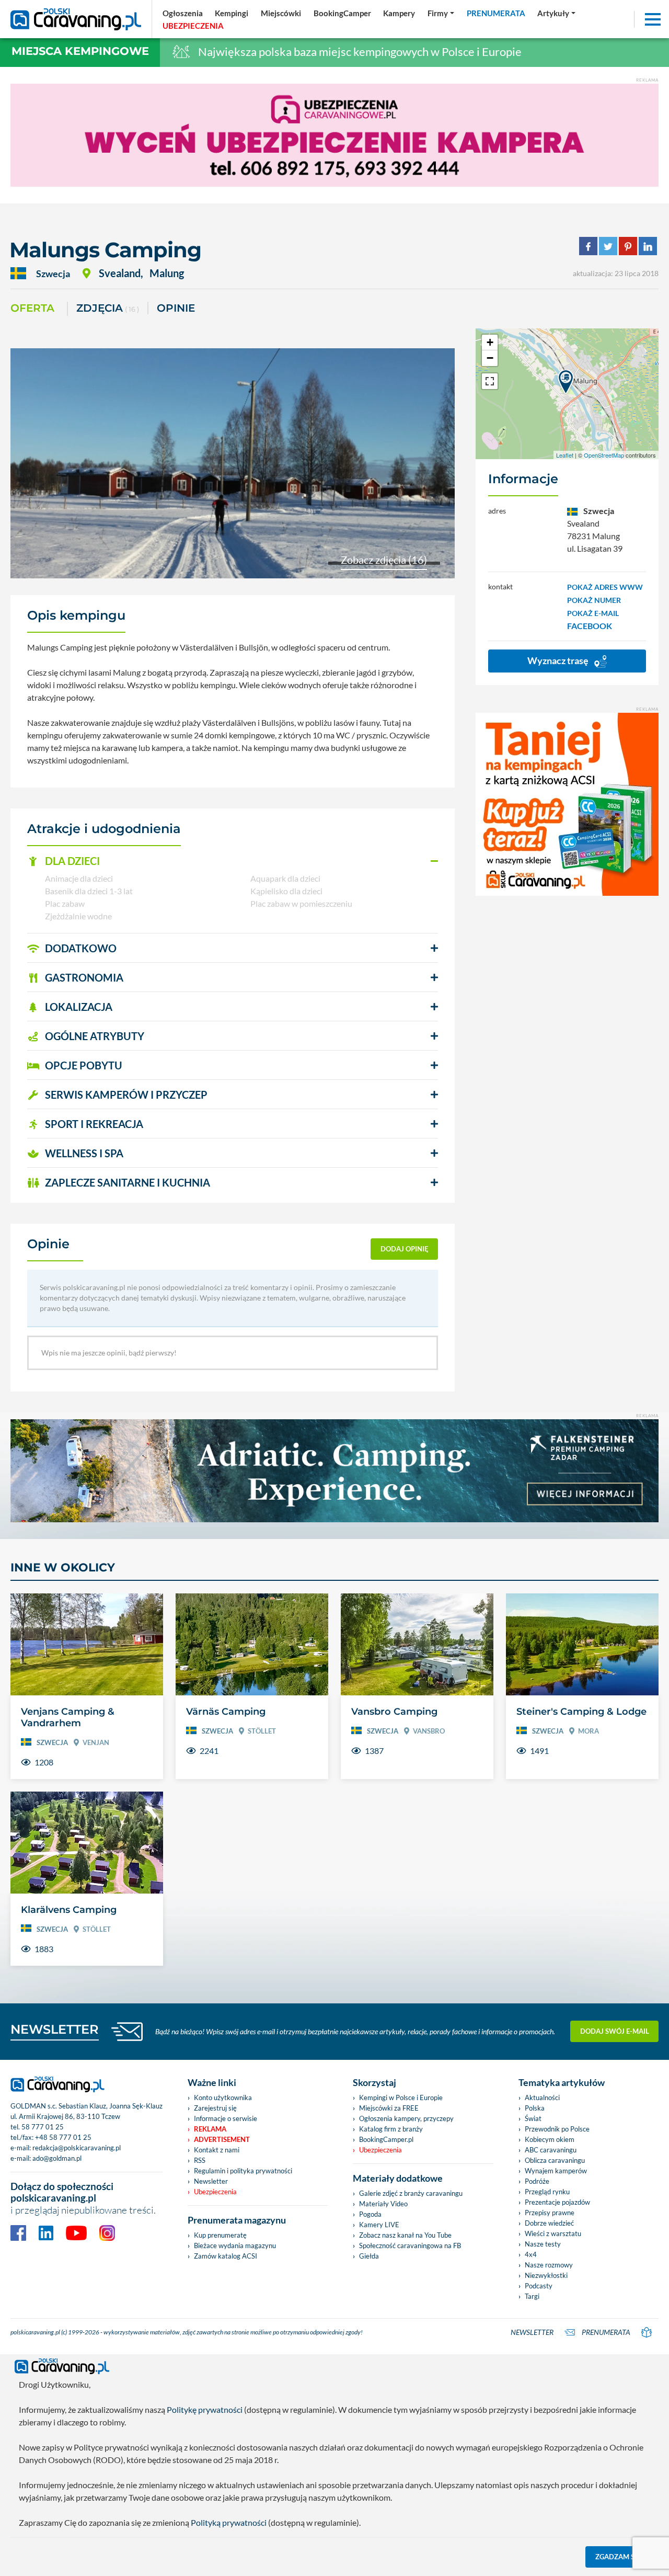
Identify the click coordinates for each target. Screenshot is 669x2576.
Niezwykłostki (546, 2275)
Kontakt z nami (217, 2150)
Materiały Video (383, 2204)
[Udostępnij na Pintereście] (628, 245)
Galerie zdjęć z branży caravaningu (411, 2193)
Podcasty (539, 2286)
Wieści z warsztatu (553, 2233)
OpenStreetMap (604, 455)
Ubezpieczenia (215, 2192)
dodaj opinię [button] (405, 1249)
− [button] (490, 358)
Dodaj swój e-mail (615, 2031)
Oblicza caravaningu (555, 2160)
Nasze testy (543, 2244)
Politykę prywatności (205, 2409)
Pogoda (370, 2214)
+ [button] (490, 342)
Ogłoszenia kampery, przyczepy (406, 2118)
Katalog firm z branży (391, 2129)
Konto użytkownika (223, 2098)
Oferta (32, 308)
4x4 (531, 2254)
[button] (233, 861)
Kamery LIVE (379, 2225)
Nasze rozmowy (549, 2265)
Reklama (210, 2129)
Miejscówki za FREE (389, 2108)
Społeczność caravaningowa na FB (410, 2246)
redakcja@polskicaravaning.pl (77, 2148)
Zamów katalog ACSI (226, 2256)
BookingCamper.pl (386, 2139)
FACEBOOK (590, 626)
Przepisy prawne (550, 2213)
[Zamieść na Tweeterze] (608, 245)
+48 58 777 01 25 (63, 2137)
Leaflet (565, 455)
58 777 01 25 (43, 2127)
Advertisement (222, 2139)
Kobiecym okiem (550, 2139)
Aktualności (542, 2098)
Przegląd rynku (547, 2192)
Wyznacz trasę (559, 660)
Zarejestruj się (215, 2108)
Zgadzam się (618, 2557)
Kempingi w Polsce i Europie (401, 2098)
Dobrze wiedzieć (549, 2223)
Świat (533, 2118)
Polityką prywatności (229, 2522)
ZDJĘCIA (108, 308)
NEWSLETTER (55, 2029)
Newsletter (211, 2181)
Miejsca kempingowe (80, 51)
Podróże (537, 2181)
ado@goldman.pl (57, 2158)
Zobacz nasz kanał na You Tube (405, 2235)
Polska (535, 2108)
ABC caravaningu (551, 2150)
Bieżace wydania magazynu (235, 2246)
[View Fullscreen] (490, 381)
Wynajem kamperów (556, 2171)
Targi (532, 2296)
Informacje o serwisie (226, 2118)
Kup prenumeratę (220, 2235)
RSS (200, 2160)
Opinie (176, 308)
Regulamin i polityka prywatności (243, 2171)
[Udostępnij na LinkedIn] (648, 245)
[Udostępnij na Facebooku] (588, 245)
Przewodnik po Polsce (557, 2129)
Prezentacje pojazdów (557, 2202)
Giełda (369, 2256)
